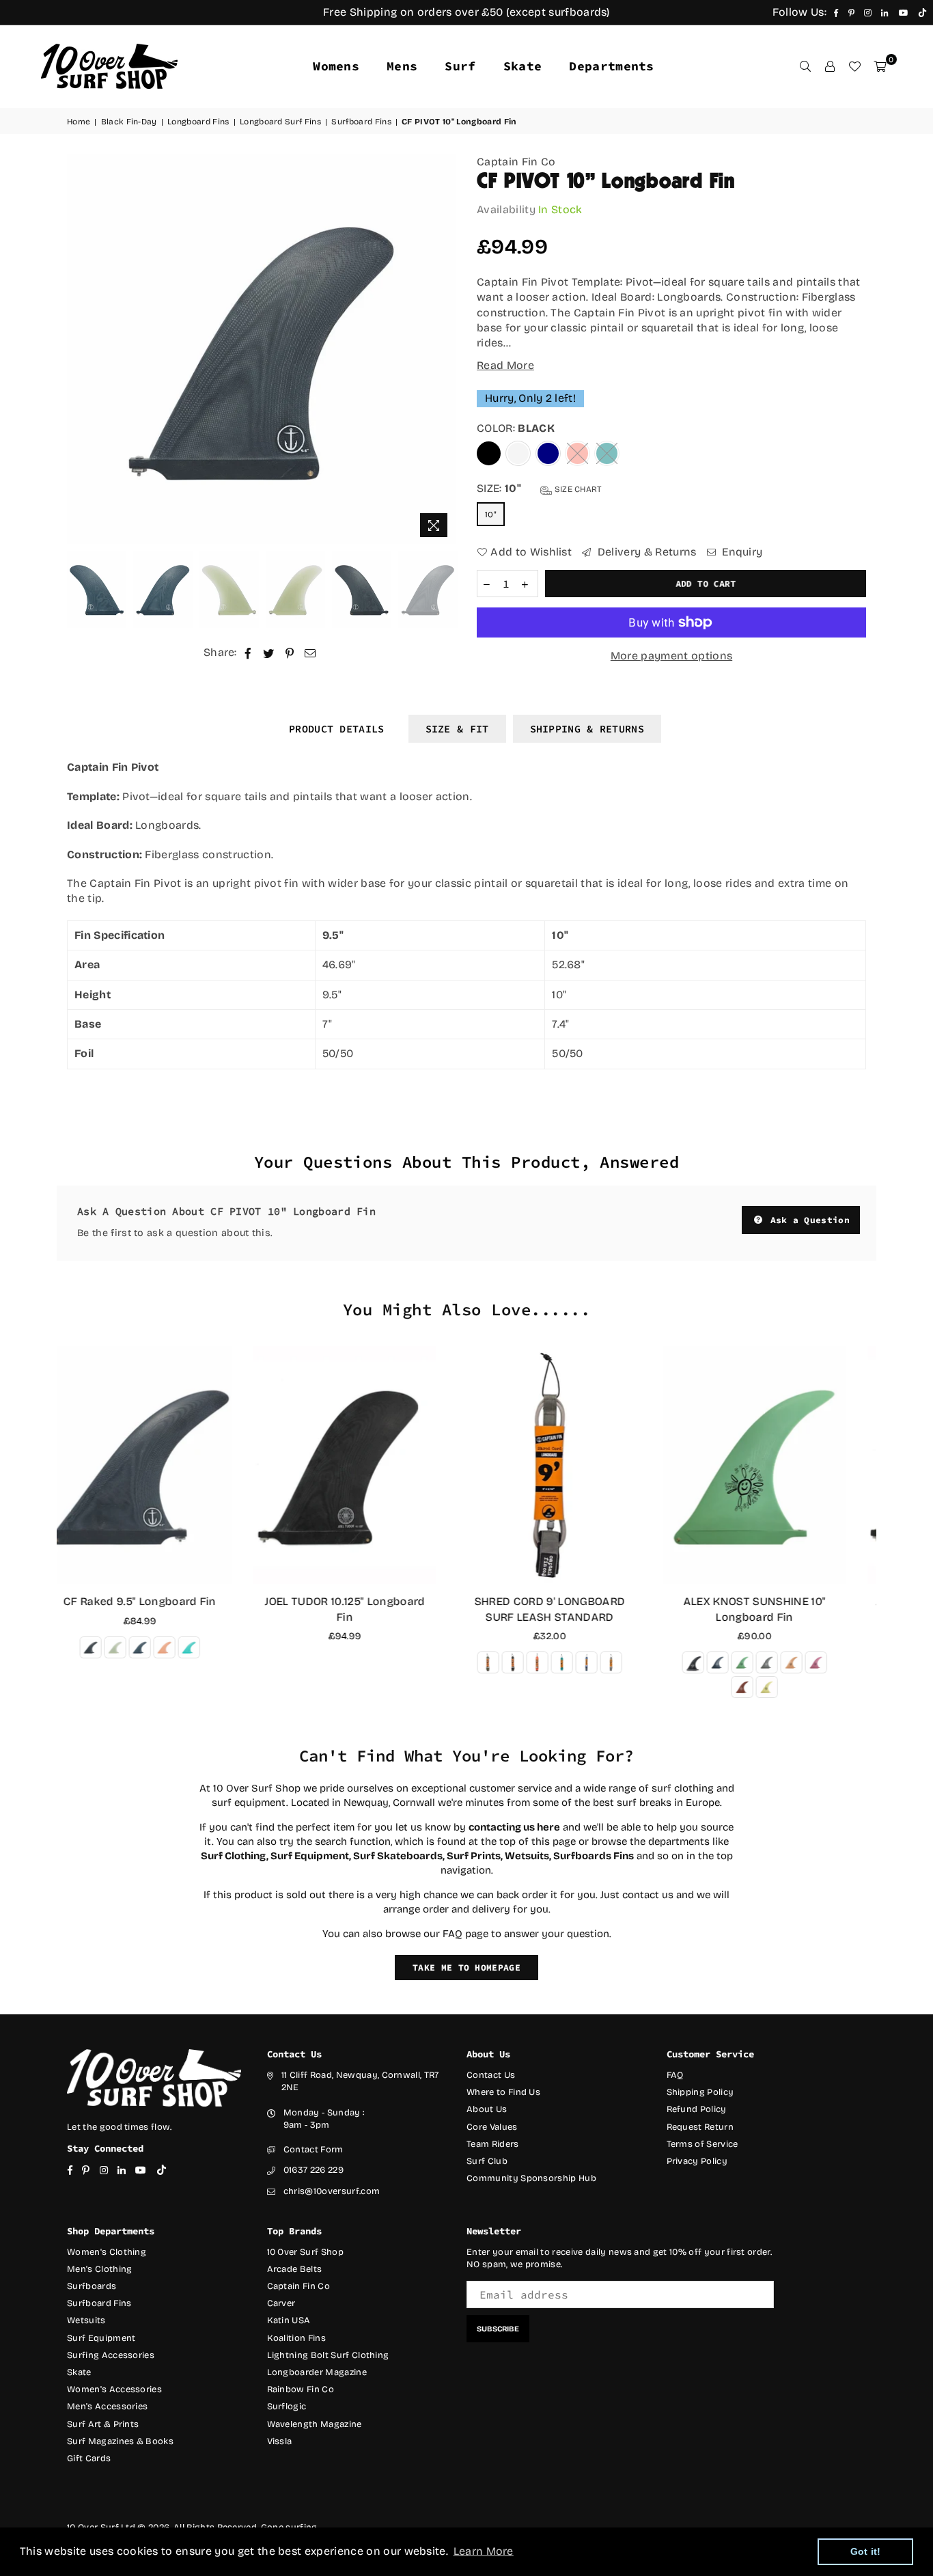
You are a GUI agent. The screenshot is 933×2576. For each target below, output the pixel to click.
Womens (336, 66)
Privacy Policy (697, 2161)
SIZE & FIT (457, 729)
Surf (460, 66)
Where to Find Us (503, 2092)
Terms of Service (702, 2144)
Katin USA (289, 2320)
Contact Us (491, 2075)
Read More (505, 365)
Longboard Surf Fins (280, 122)
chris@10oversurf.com (332, 2191)
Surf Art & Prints (103, 2424)
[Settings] (830, 66)
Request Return (700, 2127)
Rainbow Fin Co (301, 2389)
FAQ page (465, 1934)
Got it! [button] (866, 2551)
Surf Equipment (101, 2338)
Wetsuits (86, 2320)
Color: (516, 428)
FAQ (675, 2075)
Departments (612, 66)
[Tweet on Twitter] (269, 653)
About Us (487, 2109)
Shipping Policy (700, 2092)
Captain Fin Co (516, 162)
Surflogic (287, 2407)
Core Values (492, 2127)
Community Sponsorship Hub (531, 2178)
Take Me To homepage (466, 1968)
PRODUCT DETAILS (337, 729)
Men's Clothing (99, 2269)
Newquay (366, 1803)
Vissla (280, 2441)
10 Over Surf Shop (305, 2252)
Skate (523, 66)
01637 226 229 (314, 2170)
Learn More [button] (484, 2551)
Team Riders (493, 2144)
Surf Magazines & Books (120, 2441)
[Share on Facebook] (248, 653)
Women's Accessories (114, 2389)
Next (444, 350)
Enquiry (741, 552)
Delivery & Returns (645, 552)
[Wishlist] (854, 66)
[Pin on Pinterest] (290, 653)
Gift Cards (89, 2458)
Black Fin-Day (129, 122)
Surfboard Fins (361, 122)
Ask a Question (807, 1220)
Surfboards (92, 2286)
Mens (402, 66)
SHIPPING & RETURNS (587, 729)
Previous (79, 350)
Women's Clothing (107, 2252)
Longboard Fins (198, 122)
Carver (281, 2303)
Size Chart (577, 489)
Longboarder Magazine (317, 2372)
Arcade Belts (295, 2269)
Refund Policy (697, 2109)
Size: (540, 488)
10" (491, 515)
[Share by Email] (310, 653)
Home (79, 122)
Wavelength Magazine (315, 2424)
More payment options (671, 656)
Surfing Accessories (111, 2355)
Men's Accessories (107, 2407)
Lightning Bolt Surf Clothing (328, 2355)
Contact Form (314, 2150)
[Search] (805, 66)
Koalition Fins (296, 2338)
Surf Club (487, 2161)
